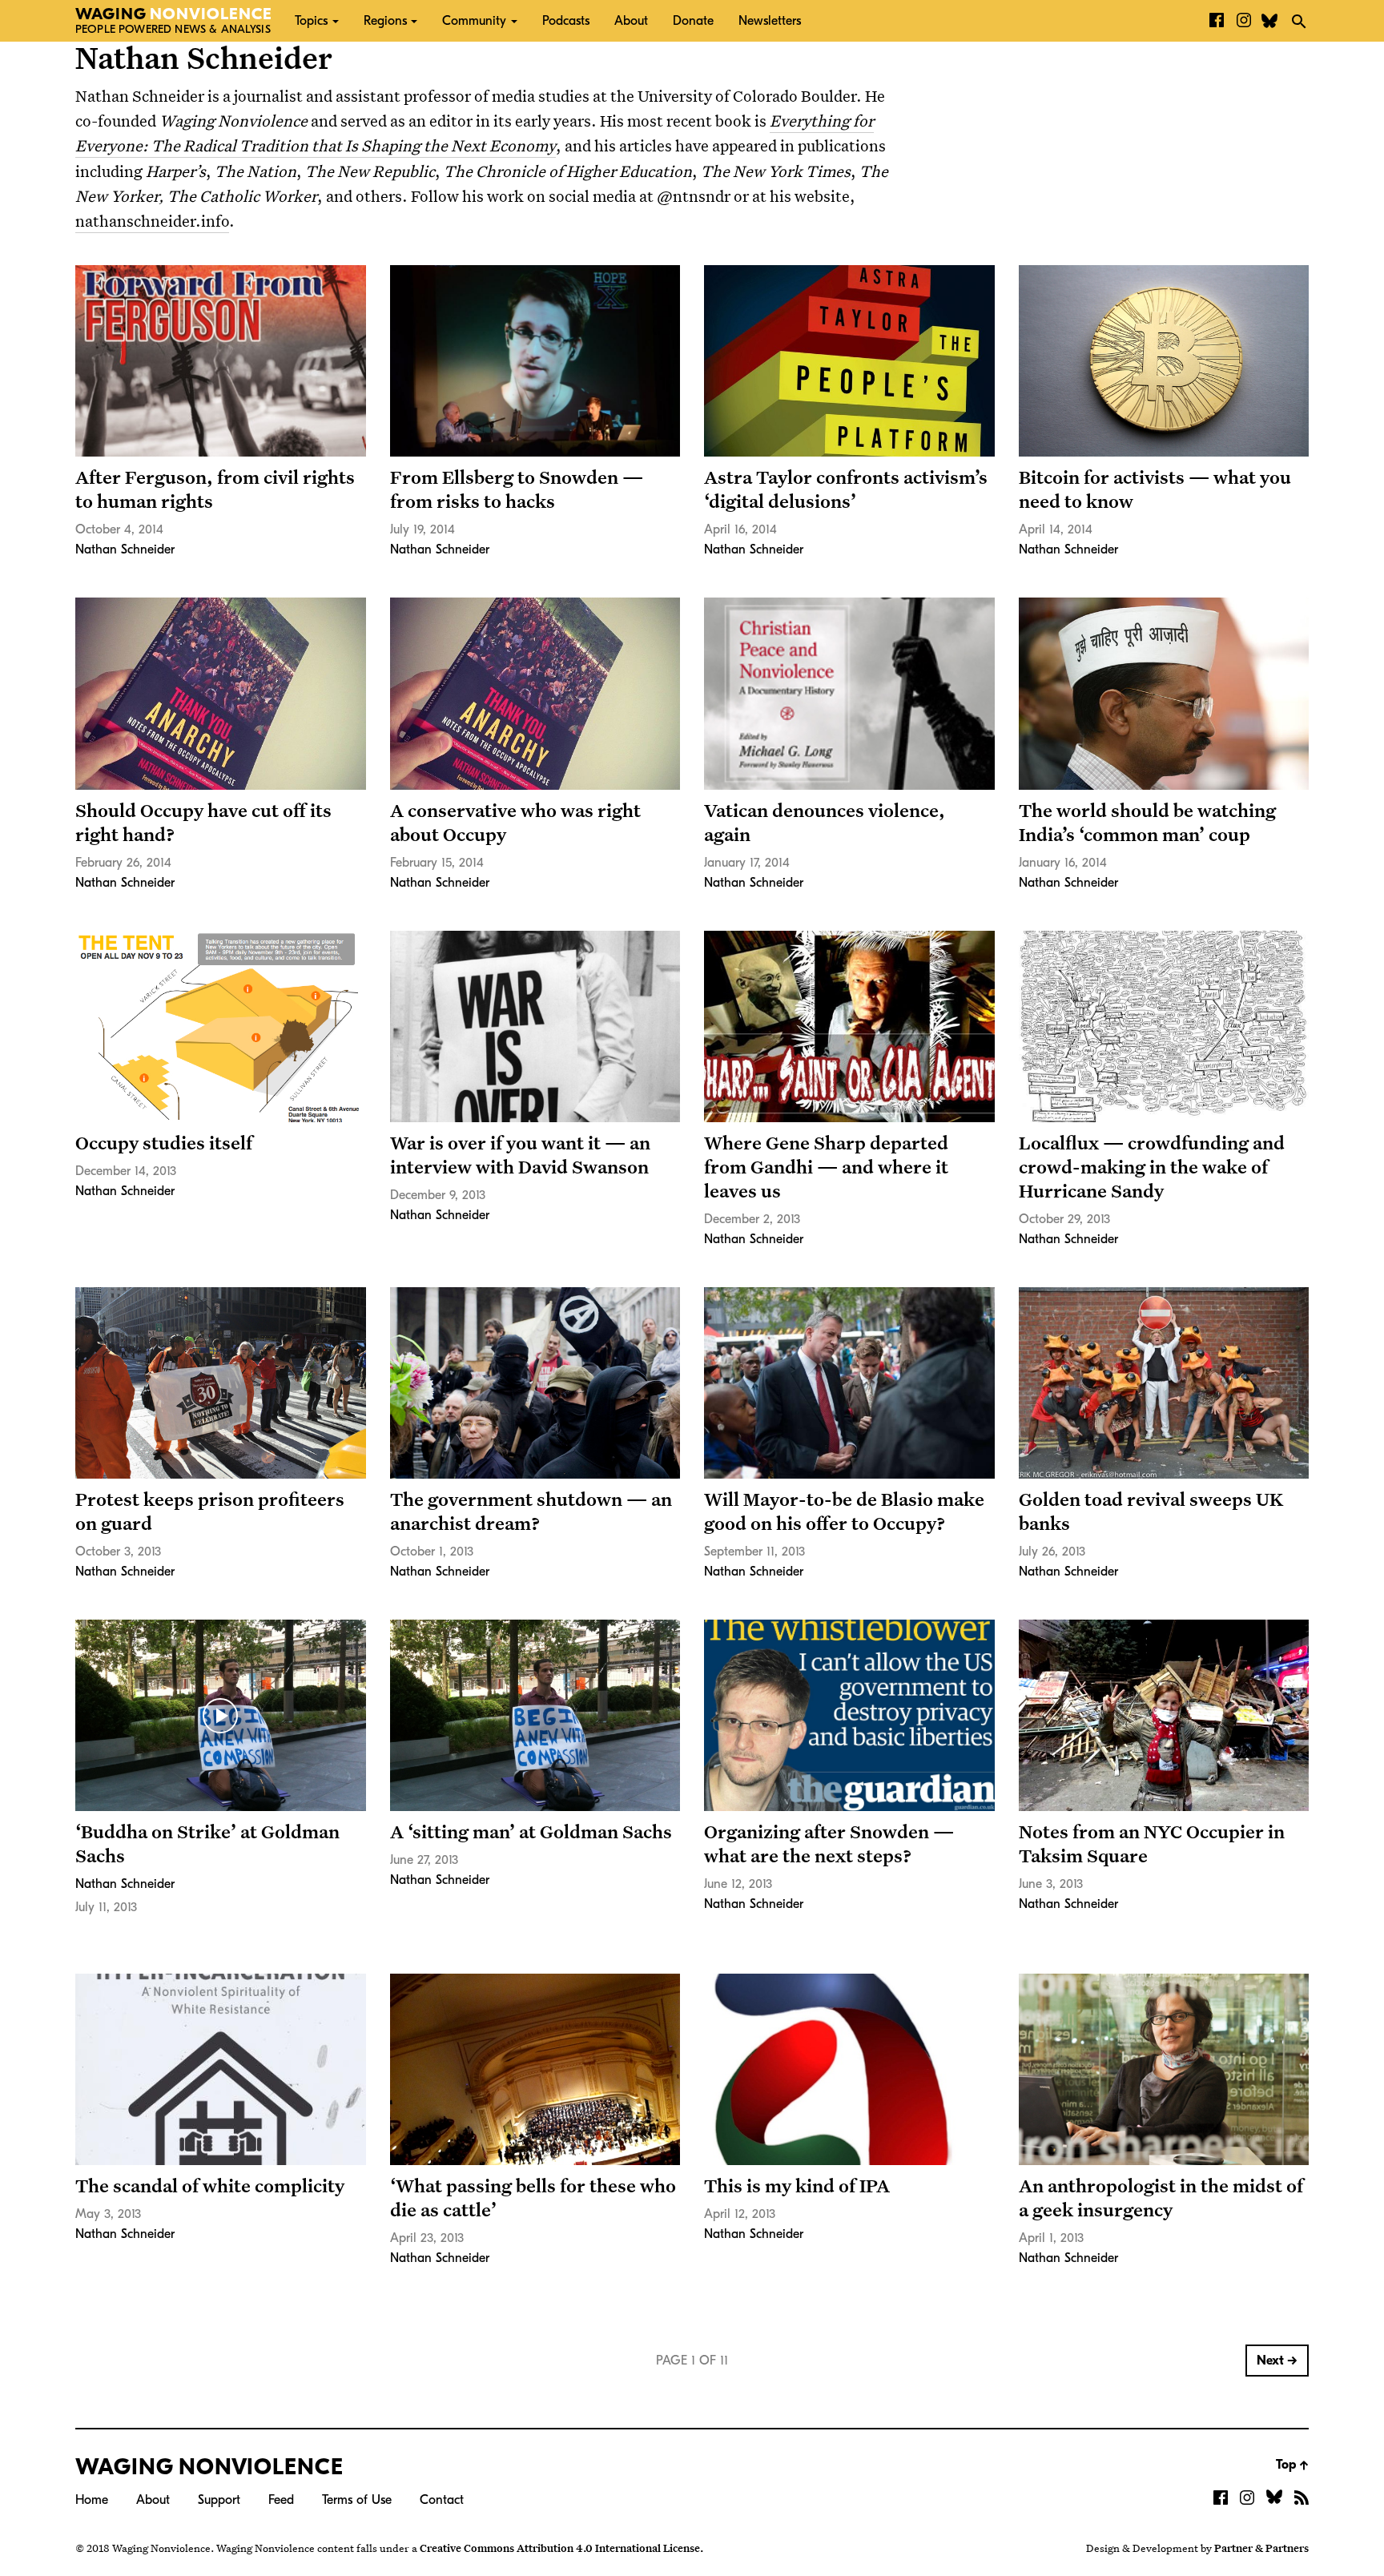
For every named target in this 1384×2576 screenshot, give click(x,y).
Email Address (552, 193)
